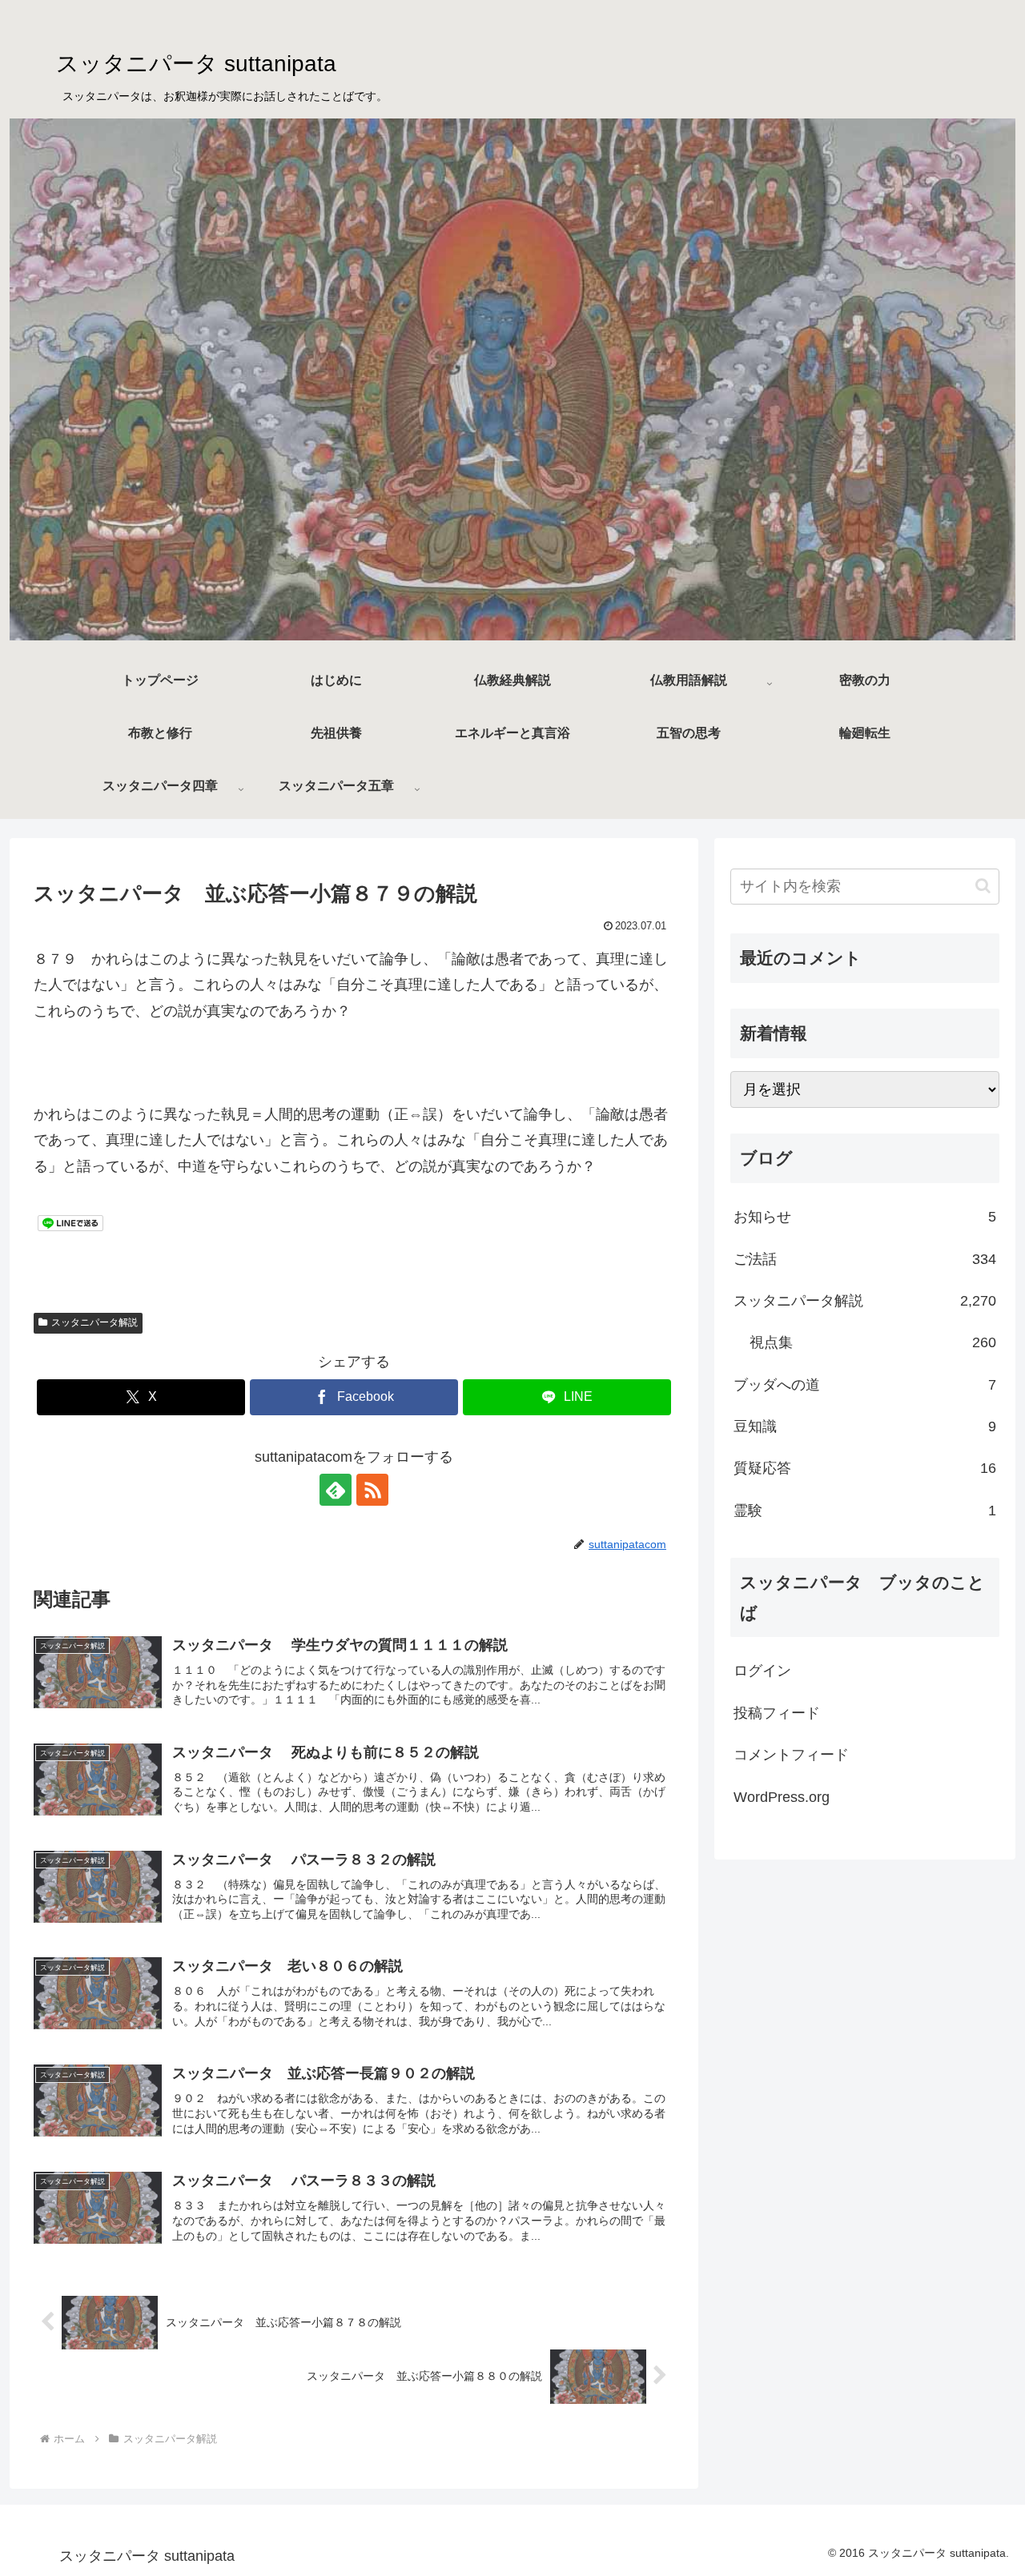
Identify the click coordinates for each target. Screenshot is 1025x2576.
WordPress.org (782, 1797)
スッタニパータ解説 (94, 1322)
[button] (983, 886)
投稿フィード (777, 1713)
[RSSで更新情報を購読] (372, 1490)
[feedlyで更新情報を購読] (336, 1490)
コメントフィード (791, 1755)
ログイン (762, 1671)
